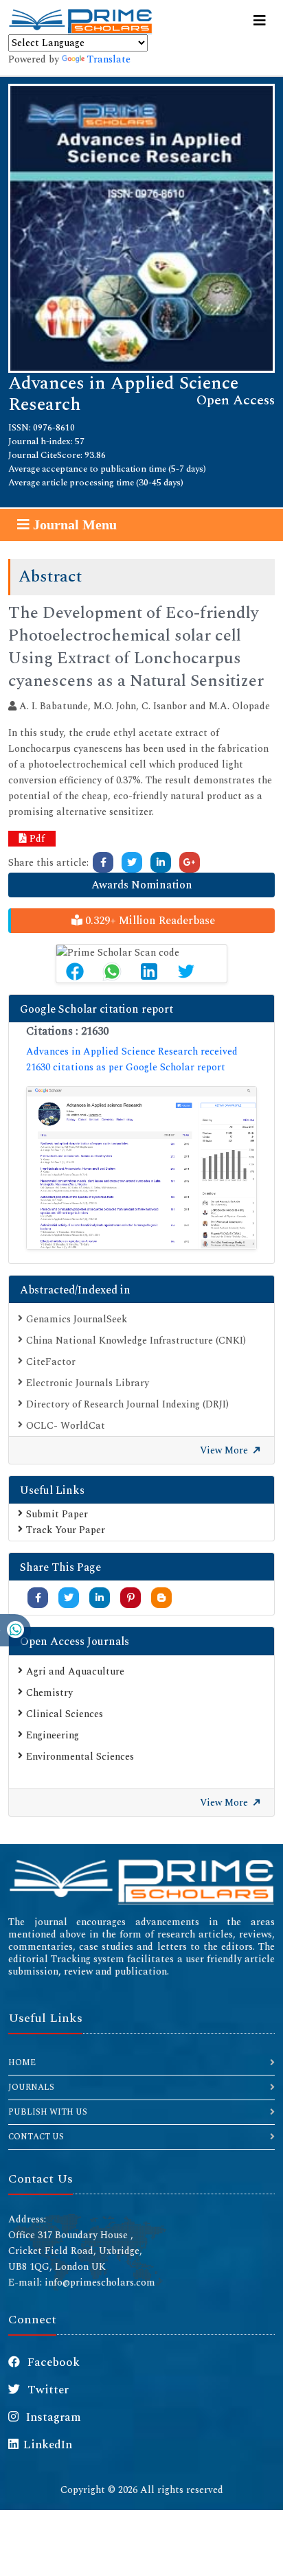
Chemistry (49, 1693)
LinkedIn (48, 2445)
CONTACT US (36, 2137)
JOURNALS (31, 2088)
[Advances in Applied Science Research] (141, 227)
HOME (22, 2063)
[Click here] (103, 862)
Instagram (52, 2417)
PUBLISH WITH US (48, 2112)
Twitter (47, 2390)
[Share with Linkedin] (100, 1598)
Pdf (36, 839)
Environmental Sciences (80, 1757)
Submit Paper (57, 1514)
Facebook (52, 2362)
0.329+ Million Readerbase (149, 921)
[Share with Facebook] (38, 1598)
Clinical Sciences (65, 1714)
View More (225, 1450)
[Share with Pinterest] (131, 1598)
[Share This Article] (75, 971)
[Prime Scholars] (80, 21)
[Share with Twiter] (69, 1598)
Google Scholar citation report (97, 1009)
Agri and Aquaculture (75, 1671)
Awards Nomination (142, 885)
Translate (109, 59)
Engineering (53, 1735)
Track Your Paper (66, 1530)
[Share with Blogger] (161, 1598)
